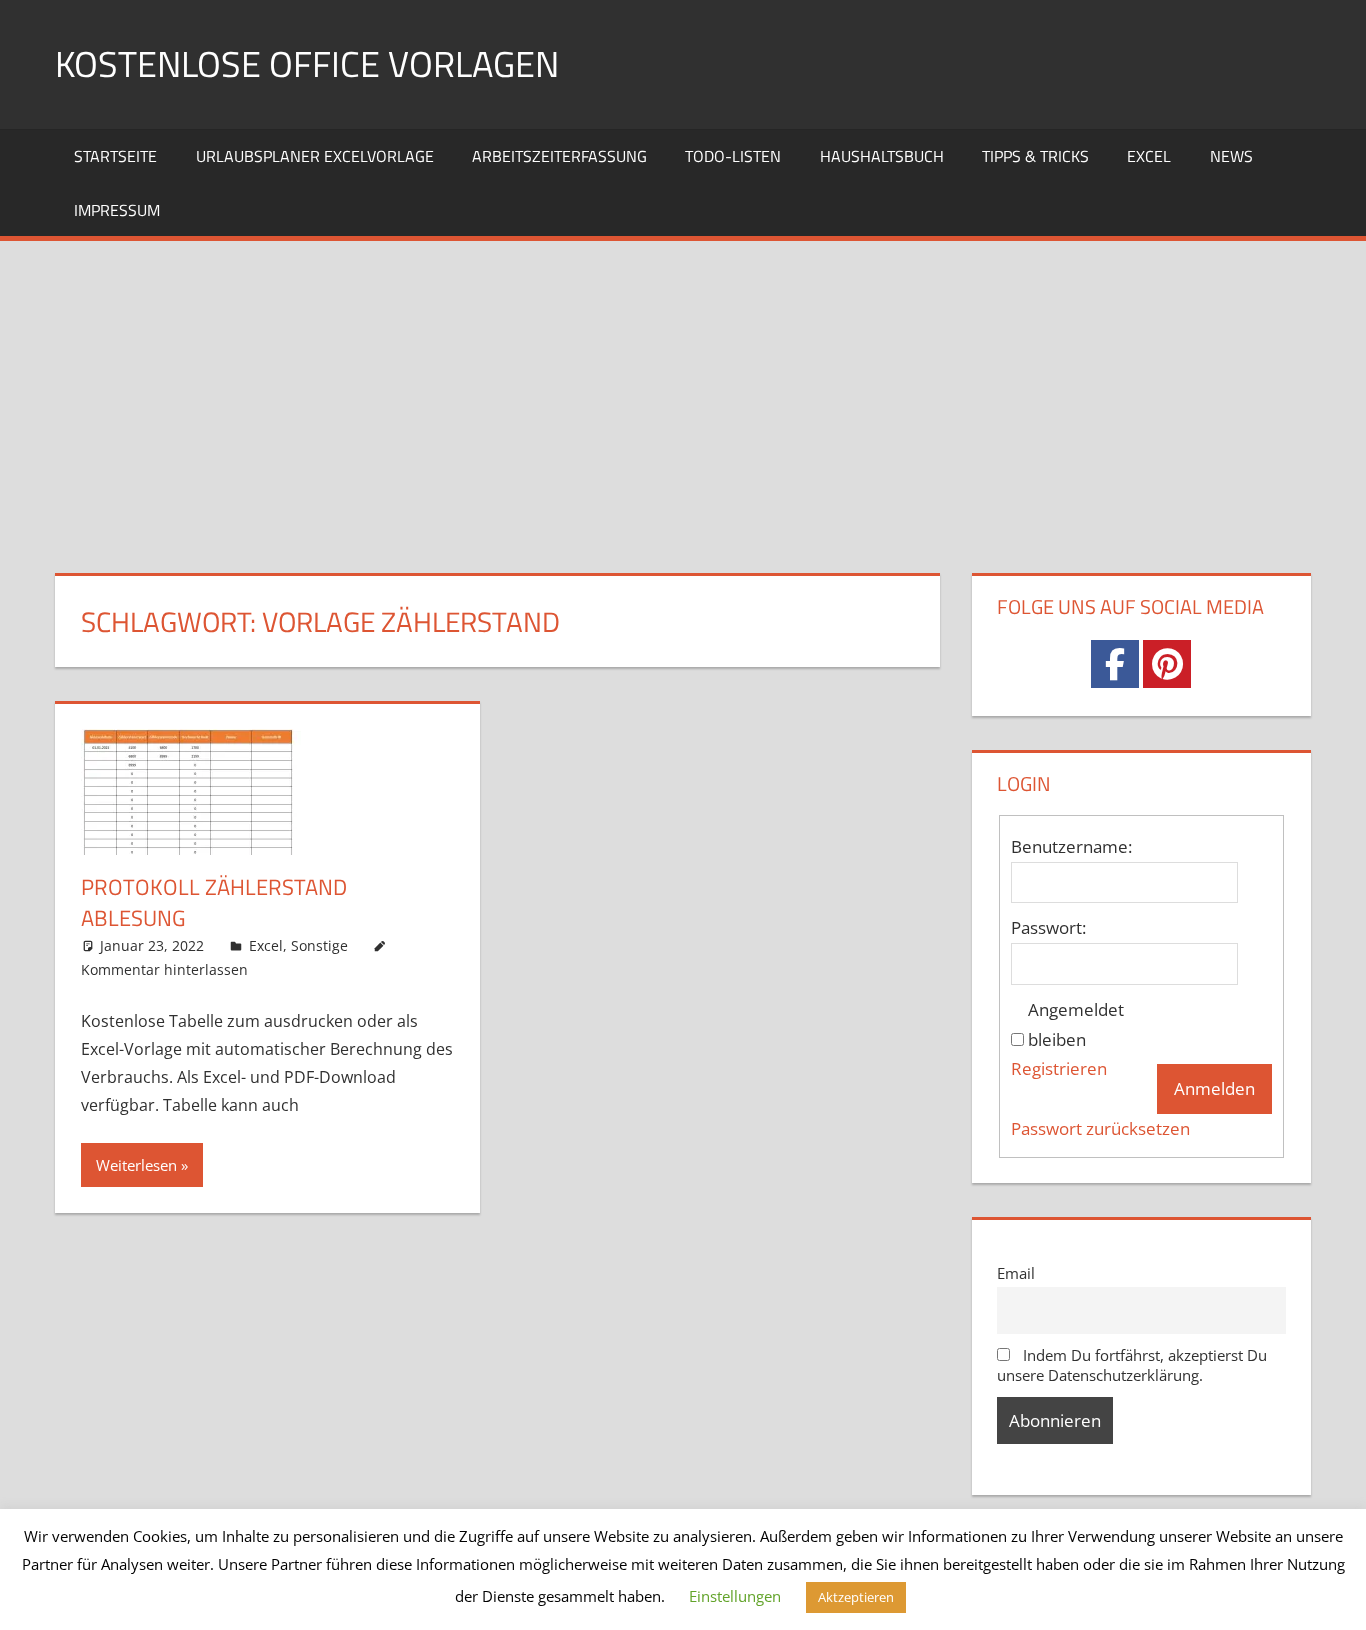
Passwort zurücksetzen (1100, 1128)
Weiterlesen (136, 1165)
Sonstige (319, 945)
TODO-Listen (733, 156)
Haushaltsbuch (882, 156)
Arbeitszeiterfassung (559, 156)
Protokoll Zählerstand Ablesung (214, 902)
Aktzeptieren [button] (856, 1597)
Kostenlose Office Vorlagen (307, 63)
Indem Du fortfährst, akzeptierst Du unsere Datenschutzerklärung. (1132, 1365)
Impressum (117, 210)
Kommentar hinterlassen (164, 969)
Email (1016, 1273)
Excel (1149, 156)
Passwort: (1048, 927)
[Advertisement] (683, 391)
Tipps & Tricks (1035, 156)
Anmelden (1214, 1088)
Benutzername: (1071, 846)
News (1231, 156)
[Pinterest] (1167, 664)
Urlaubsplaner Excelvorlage (315, 156)
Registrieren (1059, 1068)
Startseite (115, 156)
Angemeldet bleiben (1076, 1024)
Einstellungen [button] (735, 1596)
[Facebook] (1115, 664)
